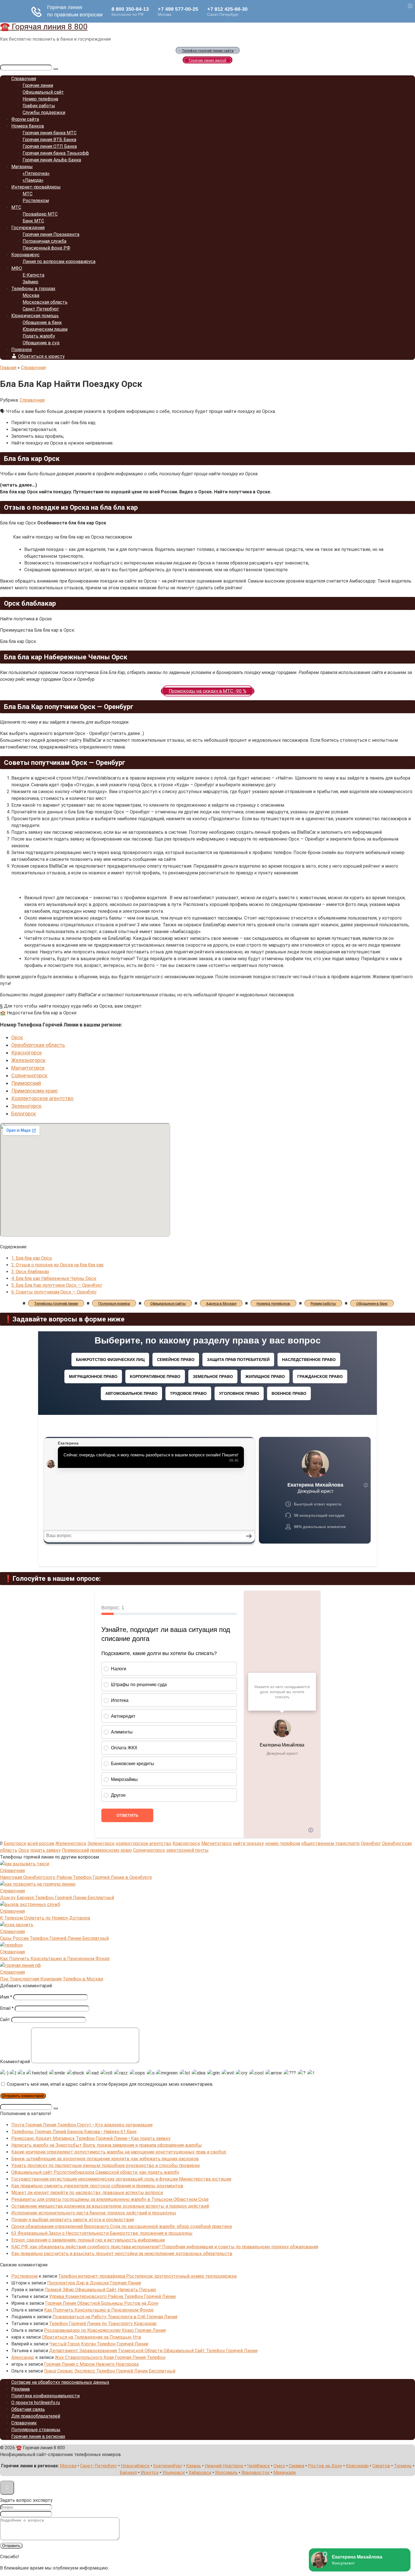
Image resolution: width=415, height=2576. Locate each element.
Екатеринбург (168, 2466)
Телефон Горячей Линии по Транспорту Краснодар (103, 2324)
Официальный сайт (43, 92)
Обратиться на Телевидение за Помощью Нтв (91, 2337)
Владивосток (255, 2473)
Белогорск (24, 1114)
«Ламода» (33, 180)
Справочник (24, 2423)
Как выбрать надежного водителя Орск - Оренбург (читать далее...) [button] (72, 733)
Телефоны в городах (33, 289)
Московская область (45, 302)
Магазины (22, 167)
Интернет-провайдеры (36, 187)
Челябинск (258, 2466)
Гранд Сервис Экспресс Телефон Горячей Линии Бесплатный (110, 2371)
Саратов (381, 2466)
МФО (17, 268)
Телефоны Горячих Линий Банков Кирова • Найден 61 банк (74, 2132)
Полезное (22, 350)
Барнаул (128, 2473)
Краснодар (357, 2466)
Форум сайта (25, 119)
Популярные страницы (36, 2430)
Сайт (5, 2020)
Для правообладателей (36, 2416)
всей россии (41, 1843)
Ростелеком (36, 201)
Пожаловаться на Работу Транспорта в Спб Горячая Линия (115, 2317)
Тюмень (403, 2466)
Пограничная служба (44, 241)
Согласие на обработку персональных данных (60, 2382)
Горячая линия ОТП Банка (50, 146)
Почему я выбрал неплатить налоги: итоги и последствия (73, 2220)
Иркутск (150, 2473)
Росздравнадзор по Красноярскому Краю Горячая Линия (105, 2330)
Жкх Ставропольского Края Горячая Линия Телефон (110, 2357)
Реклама (20, 2389)
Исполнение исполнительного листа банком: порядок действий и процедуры (94, 2213)
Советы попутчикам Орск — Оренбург (54, 1292)
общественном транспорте (330, 1843)
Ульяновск (174, 2473)
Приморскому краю (34, 1091)
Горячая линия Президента (51, 234)
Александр (23, 2357)
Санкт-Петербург (99, 2466)
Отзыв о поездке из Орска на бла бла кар (57, 1265)
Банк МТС (33, 221)
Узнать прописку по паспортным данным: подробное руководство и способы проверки (105, 2165)
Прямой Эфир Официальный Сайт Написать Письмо (100, 2290)
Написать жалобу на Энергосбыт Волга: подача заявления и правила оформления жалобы (107, 2145)
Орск (17, 1037)
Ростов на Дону (325, 2466)
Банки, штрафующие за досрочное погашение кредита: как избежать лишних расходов (105, 2159)
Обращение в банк (42, 322)
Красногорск (27, 1053)
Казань (194, 2466)
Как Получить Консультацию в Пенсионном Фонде (55, 1959)
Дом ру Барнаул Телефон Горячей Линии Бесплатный (57, 1898)
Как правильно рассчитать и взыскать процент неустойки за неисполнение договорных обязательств (122, 2254)
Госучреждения (28, 228)
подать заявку (45, 1850)
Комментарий (15, 2062)
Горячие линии (38, 85)
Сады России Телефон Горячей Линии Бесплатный (54, 1938)
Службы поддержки (44, 112)
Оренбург (371, 1843)
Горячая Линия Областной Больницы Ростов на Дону (102, 2303)
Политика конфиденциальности (45, 2396)
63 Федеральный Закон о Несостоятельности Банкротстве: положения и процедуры (102, 2233)
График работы (39, 106)
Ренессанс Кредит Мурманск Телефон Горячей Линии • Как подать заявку (91, 2138)
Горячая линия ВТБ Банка (49, 140)
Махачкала (284, 2473)
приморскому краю (111, 1850)
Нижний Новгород (224, 2466)
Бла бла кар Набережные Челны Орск (54, 1278)
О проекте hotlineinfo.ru (36, 2403)
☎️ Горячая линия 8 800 (44, 27)
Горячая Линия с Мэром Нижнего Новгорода (91, 2364)
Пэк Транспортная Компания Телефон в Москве (52, 1979)
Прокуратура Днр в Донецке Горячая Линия (94, 2283)
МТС (28, 194)
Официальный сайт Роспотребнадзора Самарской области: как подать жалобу (95, 2172)
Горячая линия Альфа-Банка (52, 160)
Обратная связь (28, 2409)
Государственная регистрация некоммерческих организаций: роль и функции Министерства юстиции (121, 2179)
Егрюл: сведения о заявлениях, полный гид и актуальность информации (88, 2240)
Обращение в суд (41, 343)
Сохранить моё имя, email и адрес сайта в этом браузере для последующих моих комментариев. (110, 2084)
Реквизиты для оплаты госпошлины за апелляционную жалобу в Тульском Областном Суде (110, 2199)
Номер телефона (40, 99)
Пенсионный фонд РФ (46, 248)
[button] (207, 485)
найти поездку (248, 1843)
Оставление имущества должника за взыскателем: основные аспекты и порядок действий (110, 2206)
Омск (279, 2466)
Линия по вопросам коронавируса (59, 261)
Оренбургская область (38, 1045)
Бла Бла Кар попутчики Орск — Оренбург (57, 1285)
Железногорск (28, 1060)
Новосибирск (135, 2466)
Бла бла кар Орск (32, 1258)
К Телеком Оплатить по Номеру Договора (45, 1918)
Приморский (26, 1083)
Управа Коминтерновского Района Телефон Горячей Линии (112, 2296)
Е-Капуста (33, 275)
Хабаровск (200, 2473)
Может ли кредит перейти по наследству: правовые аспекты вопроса (87, 2193)
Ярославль (226, 2473)
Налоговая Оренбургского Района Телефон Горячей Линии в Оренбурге (76, 1877)
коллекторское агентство (144, 1843)
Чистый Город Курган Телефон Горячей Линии (99, 2344)
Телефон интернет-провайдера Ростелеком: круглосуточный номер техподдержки (147, 2276)
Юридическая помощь (35, 316)
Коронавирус (25, 255)
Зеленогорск (26, 1106)
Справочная (24, 79)
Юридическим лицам (45, 329)
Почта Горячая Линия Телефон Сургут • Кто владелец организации (82, 2125)
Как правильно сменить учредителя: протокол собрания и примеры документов (97, 2186)
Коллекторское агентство (42, 1098)
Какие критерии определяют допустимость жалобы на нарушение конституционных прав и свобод (119, 2152)
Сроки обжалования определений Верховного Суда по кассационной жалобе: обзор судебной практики (122, 2226)
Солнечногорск (29, 1075)
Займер (30, 282)
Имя (6, 1997)
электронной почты (187, 1850)
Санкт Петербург (41, 309)
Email (7, 2008)
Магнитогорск (28, 1068)
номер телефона (283, 1843)
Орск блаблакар (30, 1272)
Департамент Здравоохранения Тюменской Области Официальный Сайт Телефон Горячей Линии (153, 2351)
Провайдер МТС (40, 214)
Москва (31, 295)
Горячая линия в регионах (38, 2436)
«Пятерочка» (36, 173)
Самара (297, 2466)
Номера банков (28, 126)
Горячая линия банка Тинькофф (56, 153)
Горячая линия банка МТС (50, 133)
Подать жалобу (39, 336)
